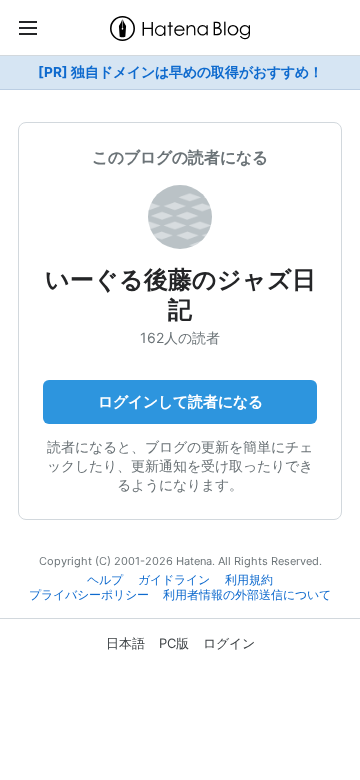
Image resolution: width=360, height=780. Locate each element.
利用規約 (249, 580)
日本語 (125, 643)
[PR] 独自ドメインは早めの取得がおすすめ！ (180, 72)
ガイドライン (174, 580)
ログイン (229, 643)
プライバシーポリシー (89, 595)
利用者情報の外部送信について (247, 595)
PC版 (174, 643)
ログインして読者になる (180, 401)
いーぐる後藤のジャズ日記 (180, 294)
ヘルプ (105, 580)
